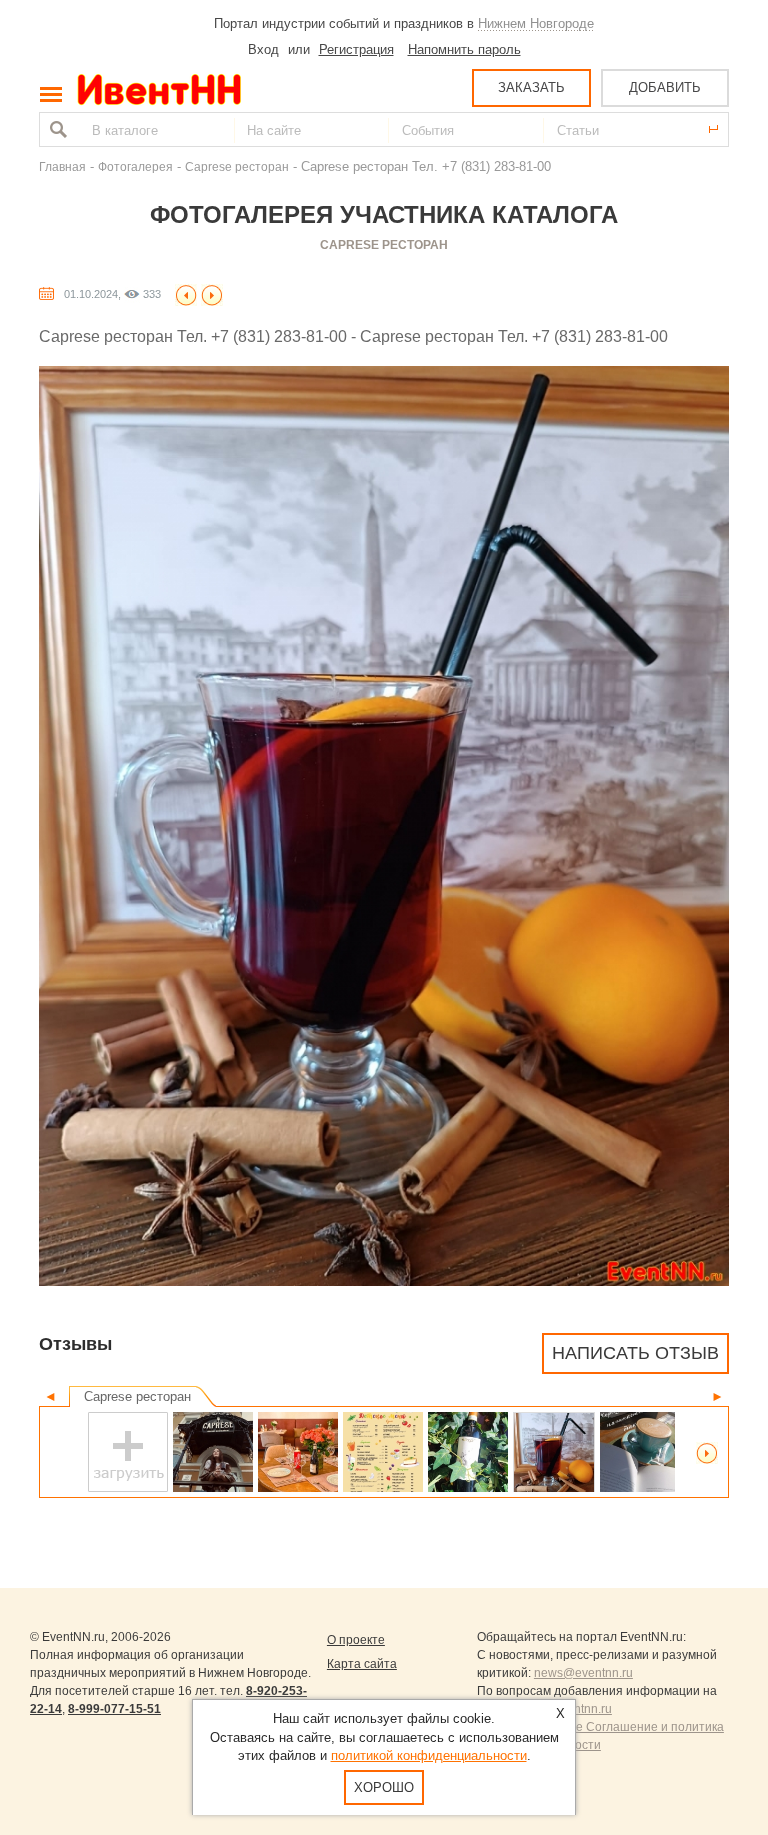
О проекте (356, 1640)
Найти (56, 129)
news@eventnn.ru (583, 1673)
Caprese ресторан (237, 166)
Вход (263, 49)
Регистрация (356, 49)
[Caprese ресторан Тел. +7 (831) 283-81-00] (186, 293)
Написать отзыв (635, 1353)
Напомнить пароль (464, 49)
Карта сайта (362, 1664)
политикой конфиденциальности (429, 1755)
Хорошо (384, 1787)
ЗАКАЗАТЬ (531, 87)
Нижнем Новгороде (536, 23)
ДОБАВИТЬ (665, 87)
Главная (62, 166)
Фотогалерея (135, 166)
